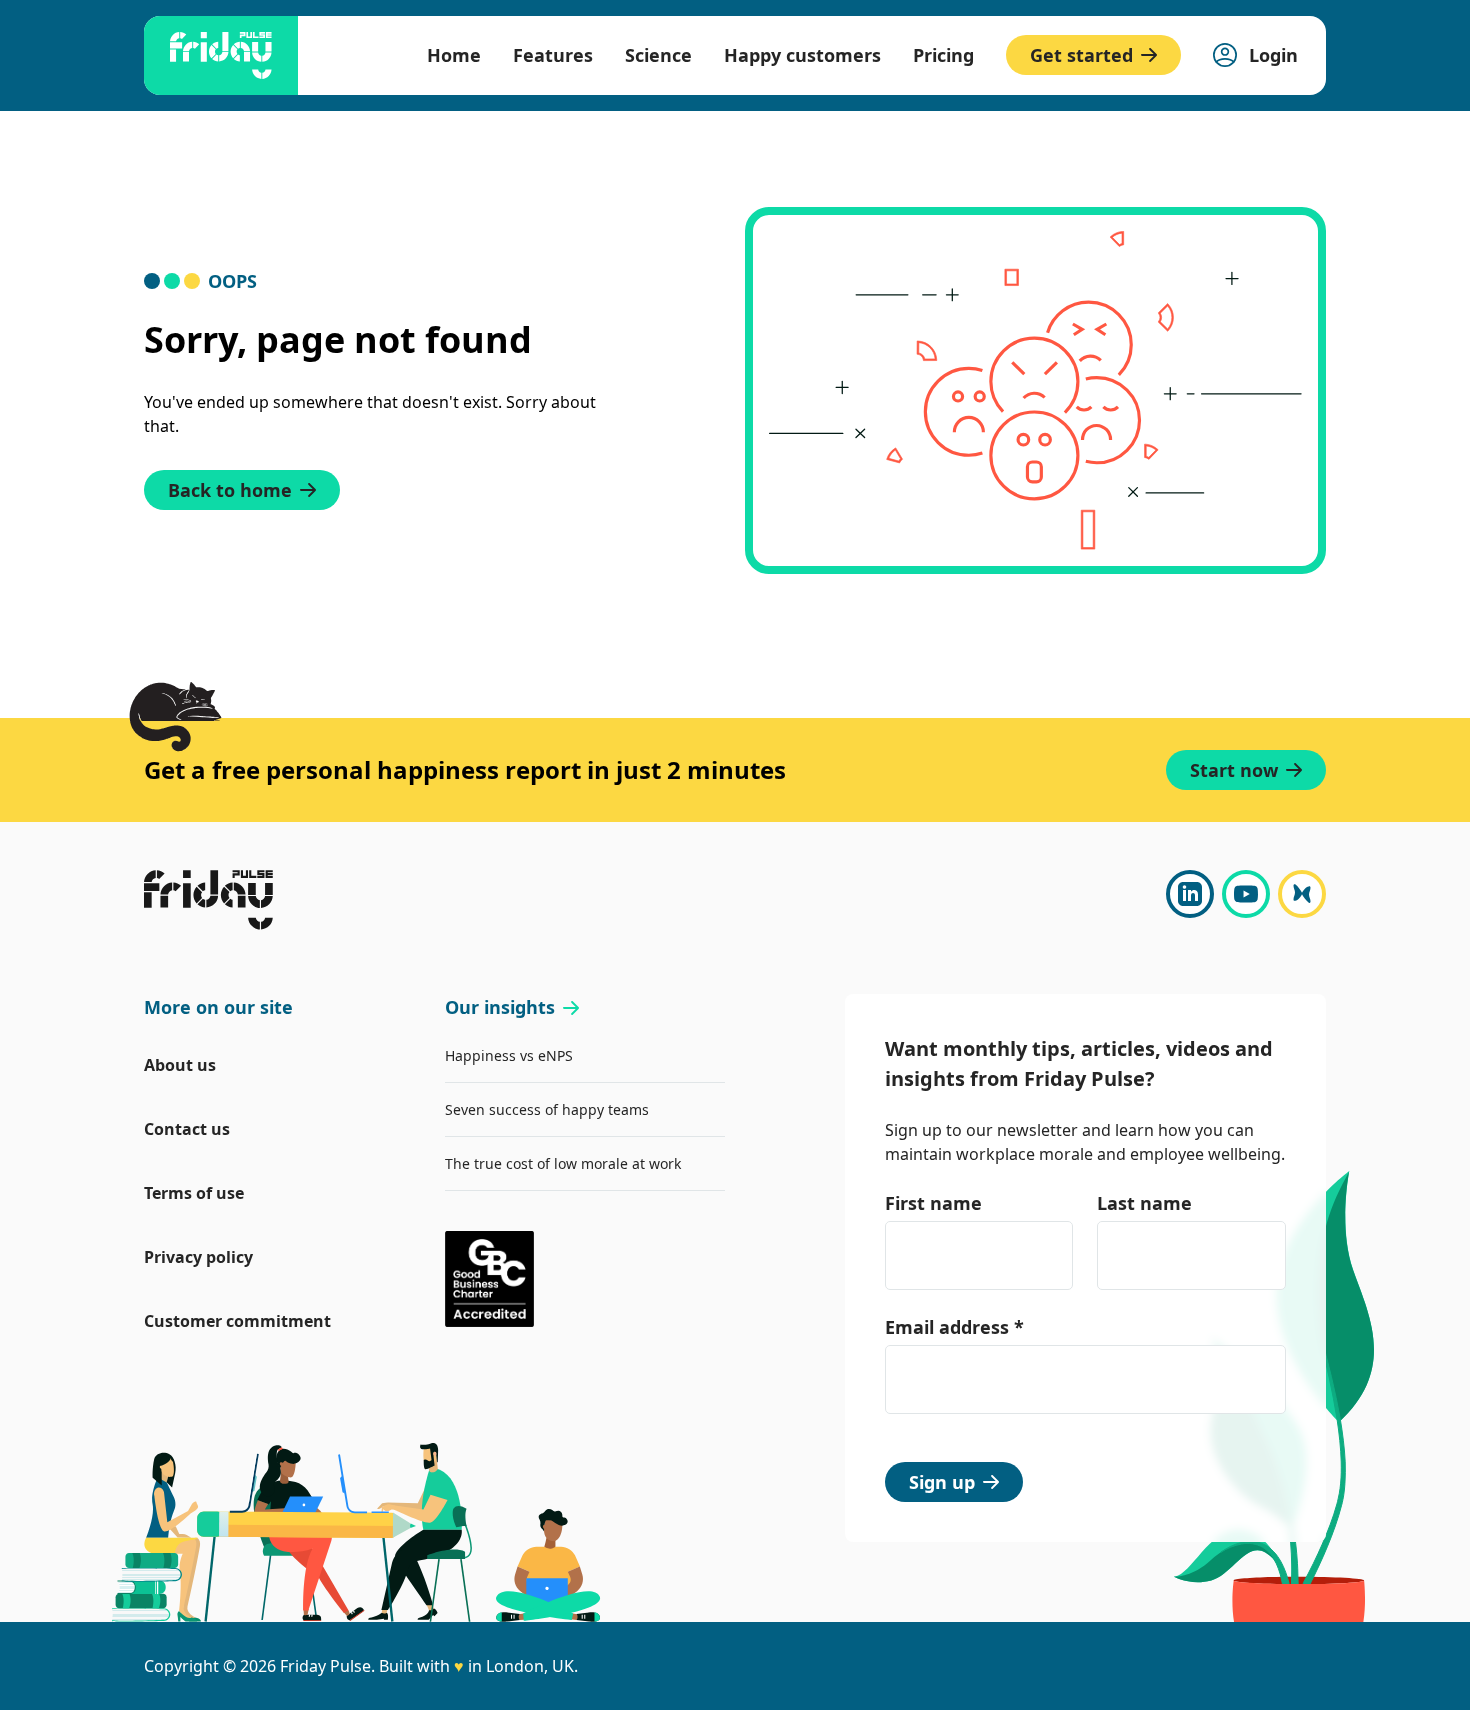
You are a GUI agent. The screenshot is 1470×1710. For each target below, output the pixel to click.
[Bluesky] (1302, 894)
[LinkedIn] (1190, 894)
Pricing (943, 55)
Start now (1234, 770)
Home (454, 55)
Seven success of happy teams (547, 1109)
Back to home (230, 490)
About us (180, 1065)
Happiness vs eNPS (509, 1055)
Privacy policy (198, 1257)
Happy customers (802, 55)
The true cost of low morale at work (563, 1163)
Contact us (187, 1129)
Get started (1081, 55)
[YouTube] (1246, 894)
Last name (1144, 1203)
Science (658, 55)
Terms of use (194, 1193)
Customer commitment (237, 1321)
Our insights (500, 1007)
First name (933, 1203)
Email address (954, 1327)
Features (553, 55)
